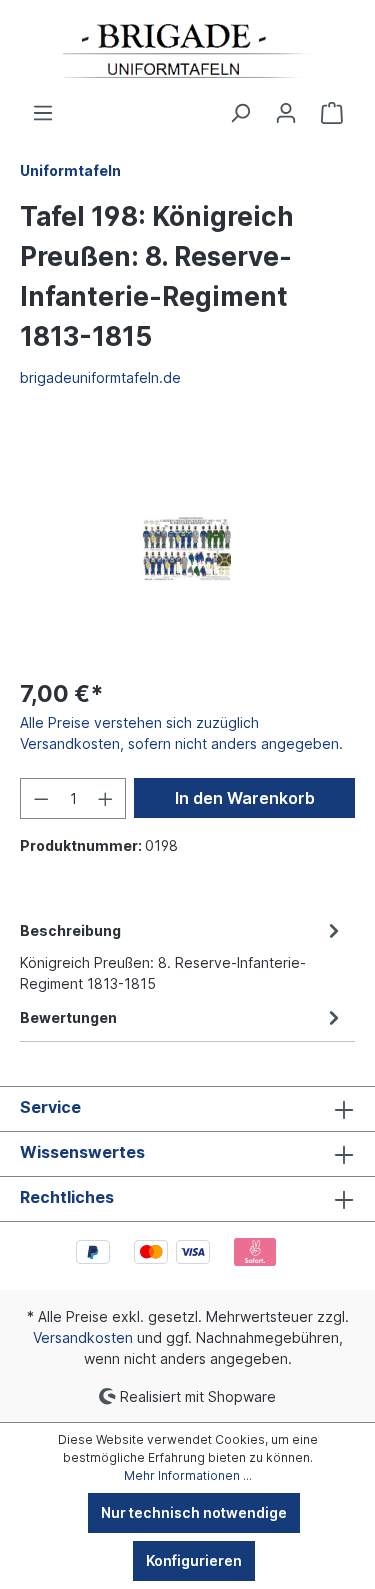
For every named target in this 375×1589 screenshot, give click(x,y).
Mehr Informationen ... (188, 1475)
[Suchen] (240, 113)
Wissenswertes (82, 1152)
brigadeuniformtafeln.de (100, 377)
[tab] (182, 955)
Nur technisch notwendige (194, 1512)
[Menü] (43, 113)
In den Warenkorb (245, 798)
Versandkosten (83, 1337)
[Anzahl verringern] (41, 798)
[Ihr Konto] (286, 113)
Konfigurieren (194, 1560)
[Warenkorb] (332, 113)
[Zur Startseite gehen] (187, 51)
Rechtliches (67, 1197)
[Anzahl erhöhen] (106, 798)
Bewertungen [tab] (68, 1017)
